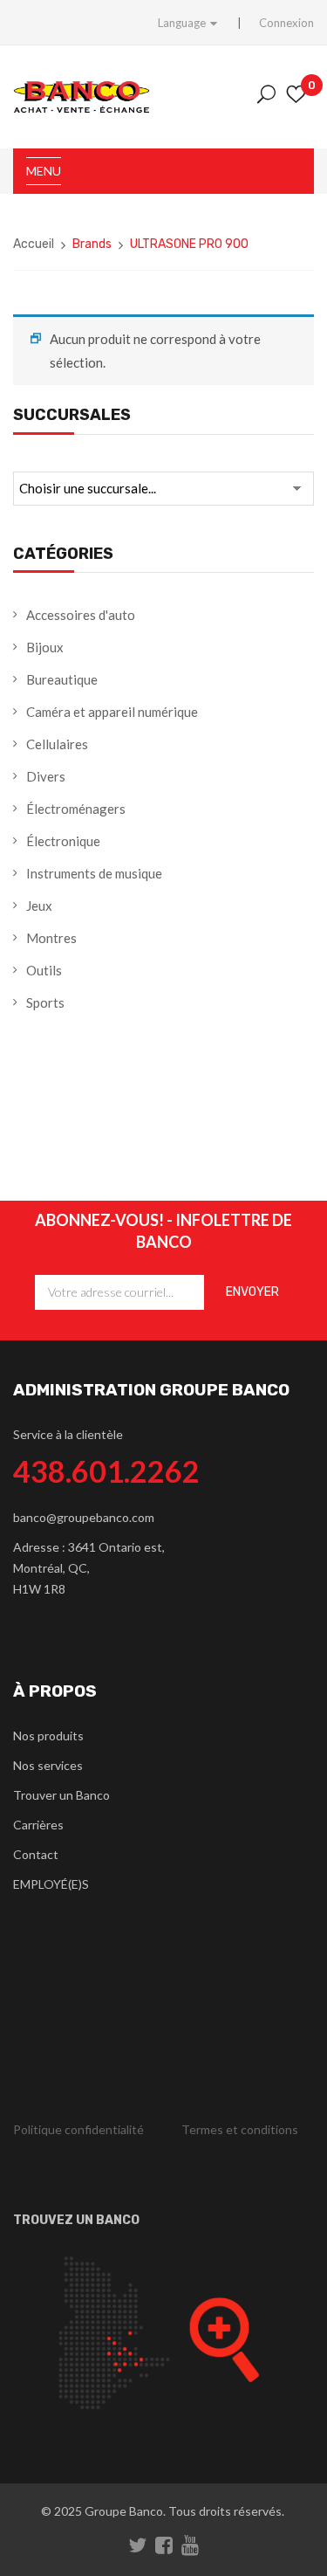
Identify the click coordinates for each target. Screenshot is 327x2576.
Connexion (286, 23)
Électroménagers (76, 809)
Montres (51, 938)
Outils (44, 970)
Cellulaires (57, 744)
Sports (45, 1002)
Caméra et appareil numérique (112, 712)
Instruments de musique (94, 873)
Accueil (34, 244)
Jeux (39, 906)
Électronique (63, 841)
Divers (46, 776)
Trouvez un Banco (76, 2220)
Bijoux (45, 647)
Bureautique (62, 679)
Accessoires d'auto (81, 615)
